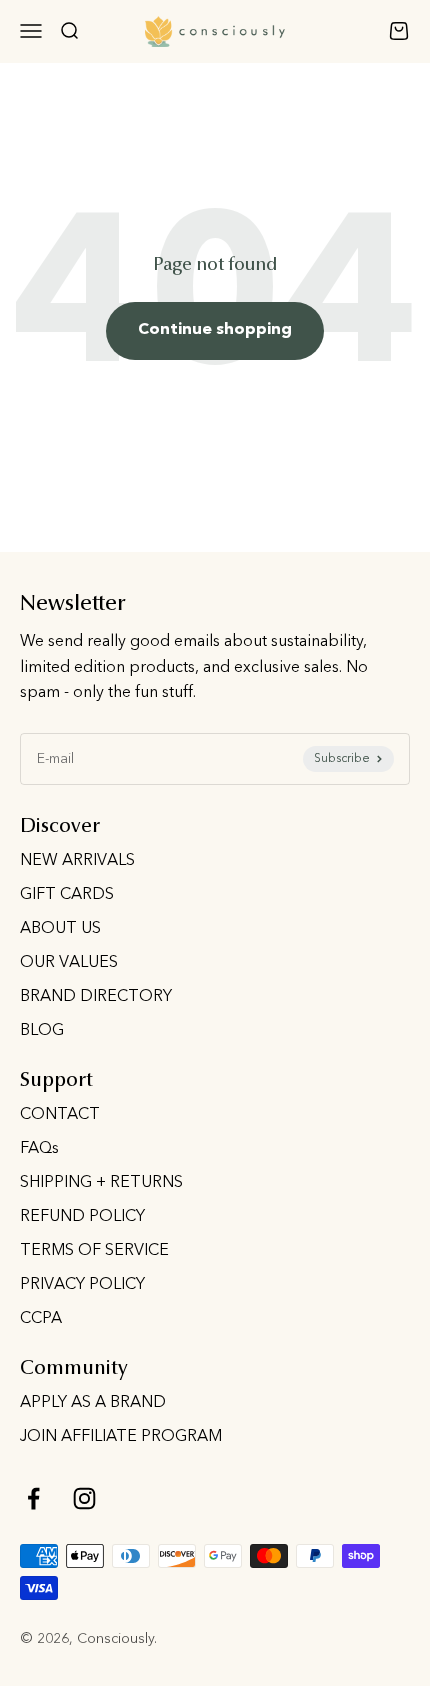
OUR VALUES (69, 963)
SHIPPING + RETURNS (101, 1183)
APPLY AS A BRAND (93, 1403)
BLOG (42, 1031)
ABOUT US (60, 929)
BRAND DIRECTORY (96, 997)
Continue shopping (215, 330)
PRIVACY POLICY (82, 1285)
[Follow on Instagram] (84, 1498)
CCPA (41, 1319)
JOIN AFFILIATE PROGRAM (121, 1437)
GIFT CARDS (67, 895)
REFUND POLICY (82, 1217)
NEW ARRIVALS (77, 861)
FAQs (39, 1149)
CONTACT (60, 1115)
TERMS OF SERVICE (94, 1251)
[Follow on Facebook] (33, 1498)
